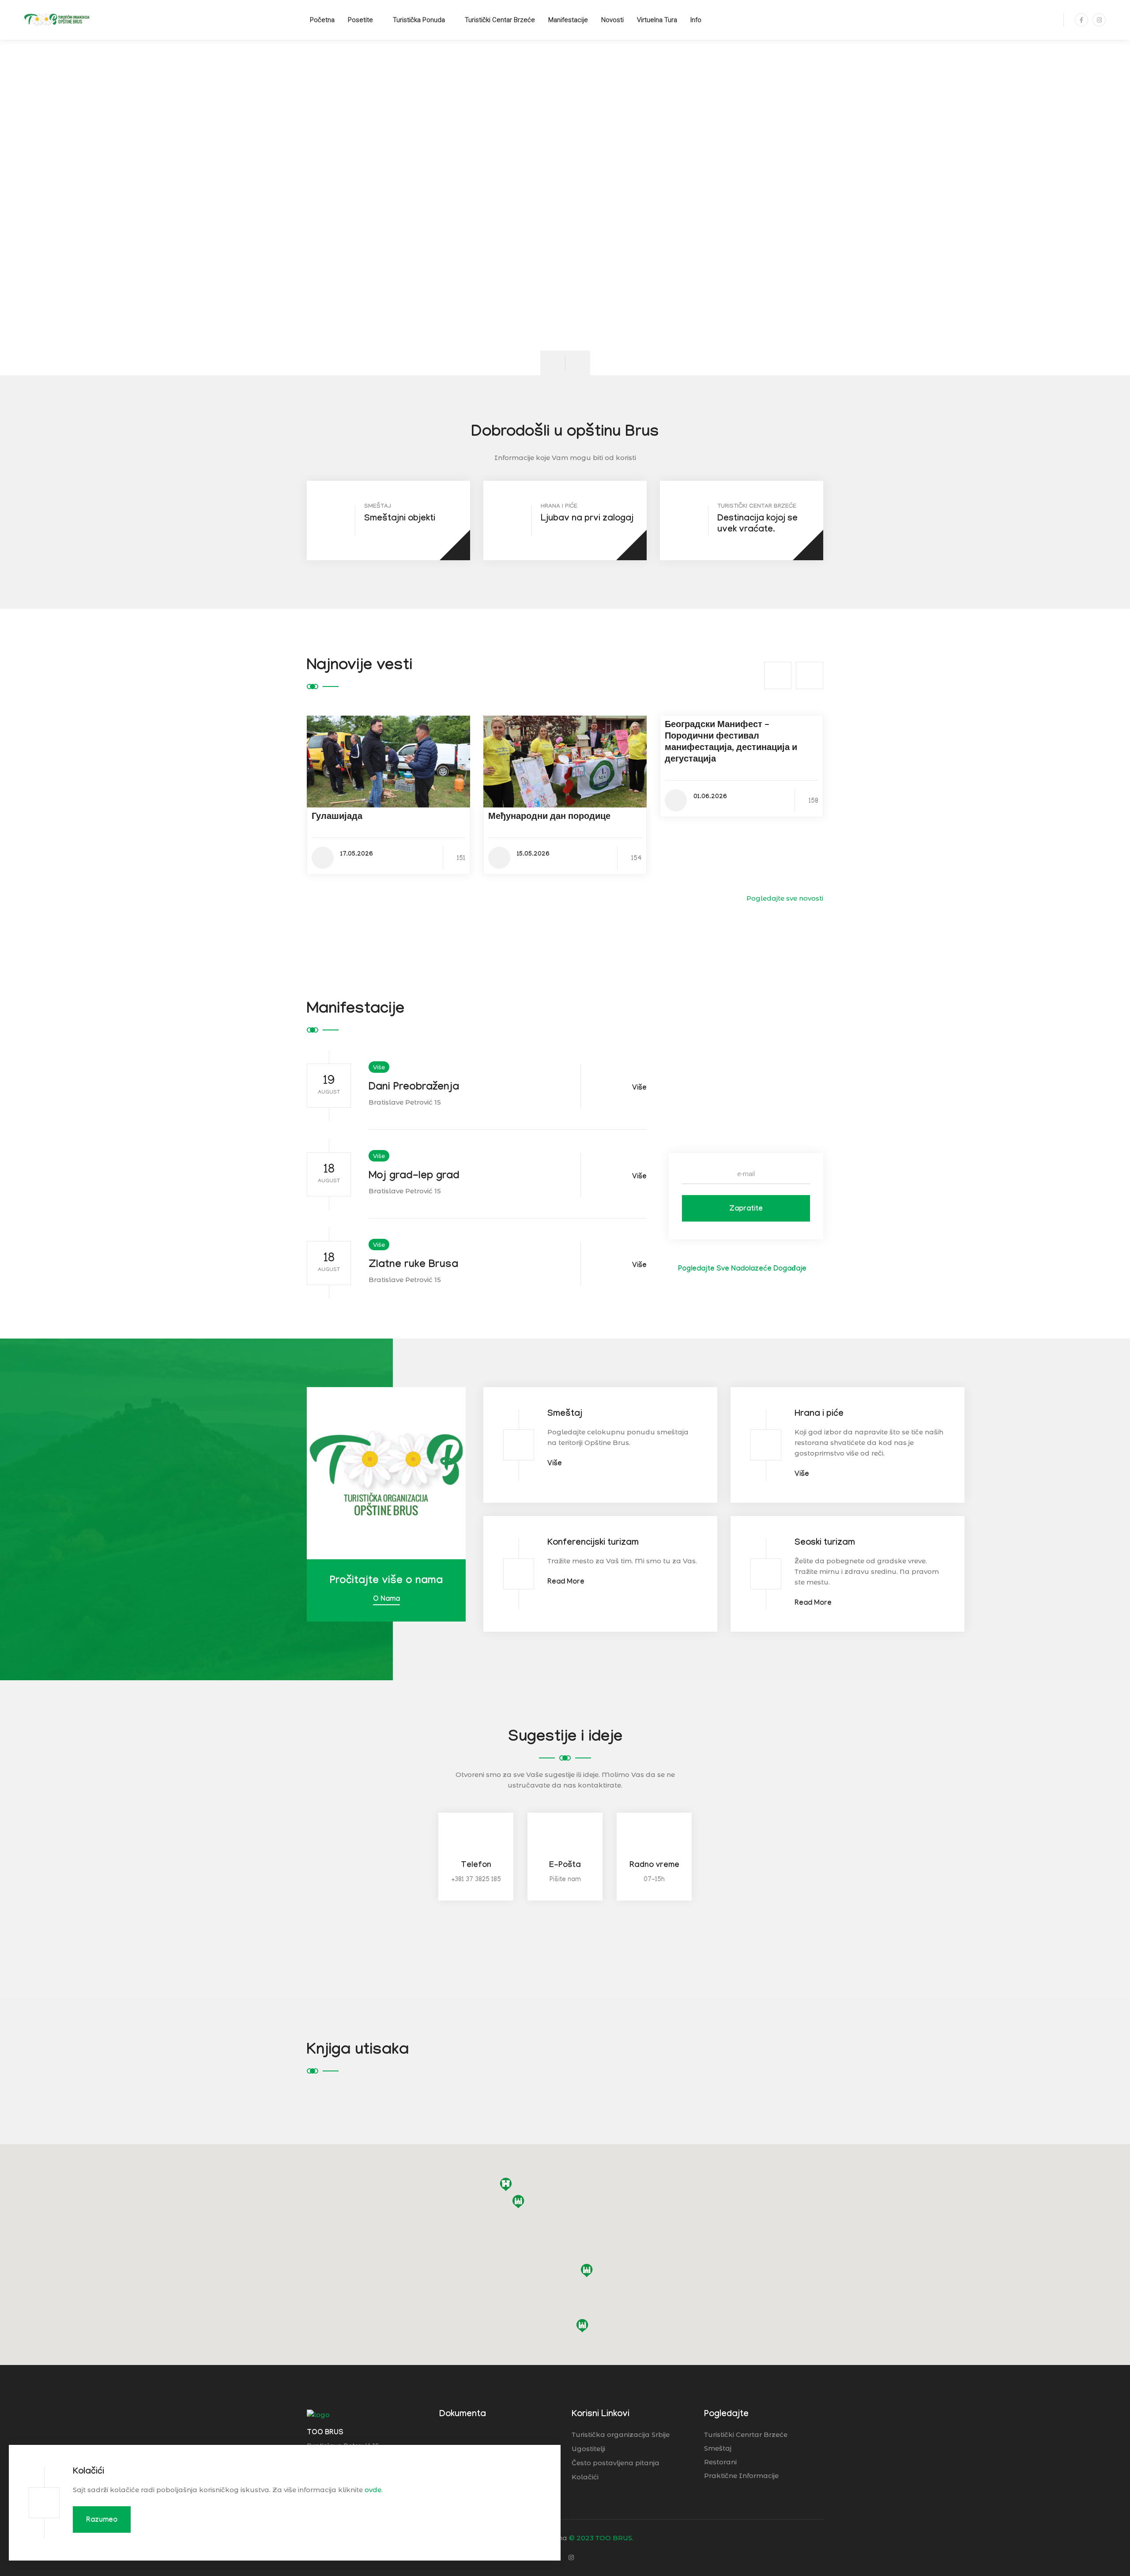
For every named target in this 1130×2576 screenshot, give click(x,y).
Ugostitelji (588, 2449)
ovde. (374, 2490)
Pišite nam (565, 1880)
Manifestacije (568, 20)
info (696, 20)
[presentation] (553, 363)
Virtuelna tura (657, 20)
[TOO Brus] (57, 19)
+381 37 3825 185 (476, 1880)
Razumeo (102, 2521)
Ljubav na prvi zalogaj (587, 519)
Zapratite (746, 1209)
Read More (566, 1582)
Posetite (360, 20)
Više (379, 1067)
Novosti (612, 20)
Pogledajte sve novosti (784, 898)
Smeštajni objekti (400, 519)
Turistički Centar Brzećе (500, 20)
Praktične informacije (741, 2476)
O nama (386, 1600)
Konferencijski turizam (593, 1543)
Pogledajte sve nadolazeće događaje (741, 1269)
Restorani (720, 2462)
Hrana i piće (819, 1414)
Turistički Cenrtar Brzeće (746, 2435)
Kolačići (89, 2472)
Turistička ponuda (419, 20)
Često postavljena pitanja (616, 2463)
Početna (322, 20)
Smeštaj (565, 1414)
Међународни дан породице (549, 818)
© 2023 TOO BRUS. (601, 2538)
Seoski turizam (825, 1543)
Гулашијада (337, 818)
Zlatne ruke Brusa (413, 1265)
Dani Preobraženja (414, 1088)
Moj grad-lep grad (414, 1177)
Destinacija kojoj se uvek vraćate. (757, 525)
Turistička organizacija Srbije (621, 2435)
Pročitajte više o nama (386, 1582)
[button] (587, 2271)
